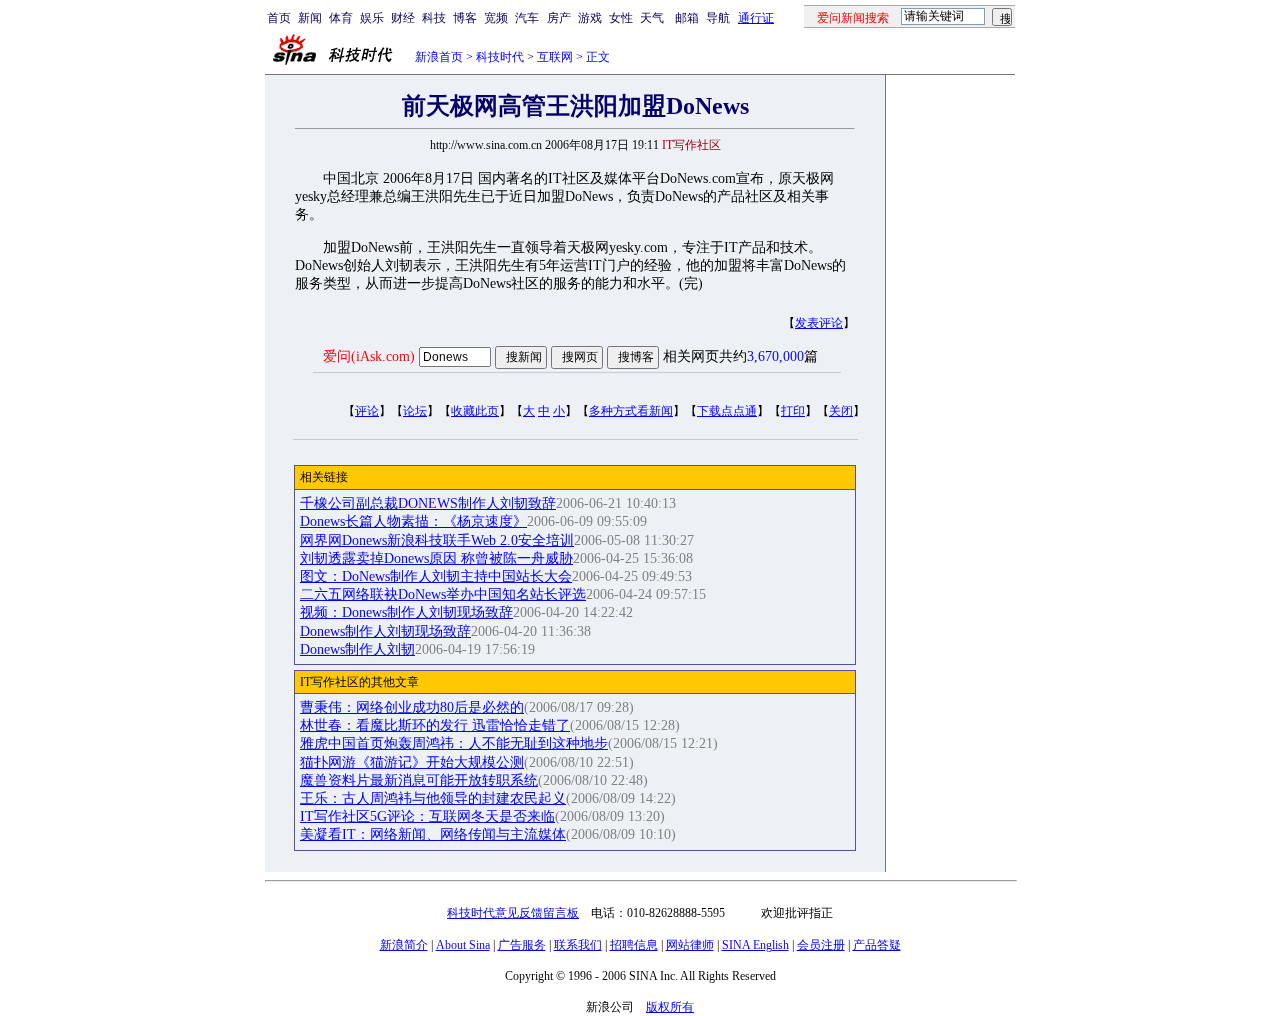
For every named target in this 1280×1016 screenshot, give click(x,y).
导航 (718, 18)
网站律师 (690, 945)
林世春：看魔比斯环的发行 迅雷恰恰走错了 (435, 725)
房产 (559, 18)
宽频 (496, 18)
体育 (341, 18)
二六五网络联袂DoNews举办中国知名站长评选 (443, 594)
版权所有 (670, 1007)
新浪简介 (404, 945)
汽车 (527, 18)
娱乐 (372, 18)
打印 (793, 411)
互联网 (555, 57)
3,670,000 (775, 356)
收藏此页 (475, 411)
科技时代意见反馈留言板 (513, 913)
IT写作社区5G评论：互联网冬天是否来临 (427, 816)
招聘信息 (634, 945)
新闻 (310, 18)
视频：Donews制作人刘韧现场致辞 (406, 612)
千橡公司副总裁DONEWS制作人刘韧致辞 (428, 503)
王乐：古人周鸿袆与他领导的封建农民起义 (433, 798)
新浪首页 (439, 57)
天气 (652, 18)
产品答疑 (877, 945)
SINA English (755, 945)
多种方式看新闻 (631, 411)
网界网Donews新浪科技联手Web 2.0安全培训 (437, 540)
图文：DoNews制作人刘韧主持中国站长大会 (436, 576)
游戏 (590, 18)
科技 (434, 18)
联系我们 (578, 945)
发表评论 (819, 323)
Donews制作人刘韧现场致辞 (385, 631)
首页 (279, 18)
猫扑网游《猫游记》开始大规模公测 (412, 762)
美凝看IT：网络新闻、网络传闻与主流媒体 (433, 834)
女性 (621, 18)
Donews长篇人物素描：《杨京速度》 (413, 521)
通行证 (756, 18)
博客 (465, 18)
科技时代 (500, 57)
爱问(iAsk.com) (369, 356)
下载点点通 (727, 411)
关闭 (841, 411)
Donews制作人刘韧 (357, 649)
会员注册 (821, 945)
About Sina (463, 945)
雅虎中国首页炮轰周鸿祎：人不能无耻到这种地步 (454, 743)
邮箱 (687, 18)
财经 (403, 18)
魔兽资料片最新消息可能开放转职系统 (419, 780)
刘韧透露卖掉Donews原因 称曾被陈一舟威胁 (436, 558)
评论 (367, 411)
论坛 (415, 411)
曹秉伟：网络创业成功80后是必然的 (412, 707)
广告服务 (522, 945)
